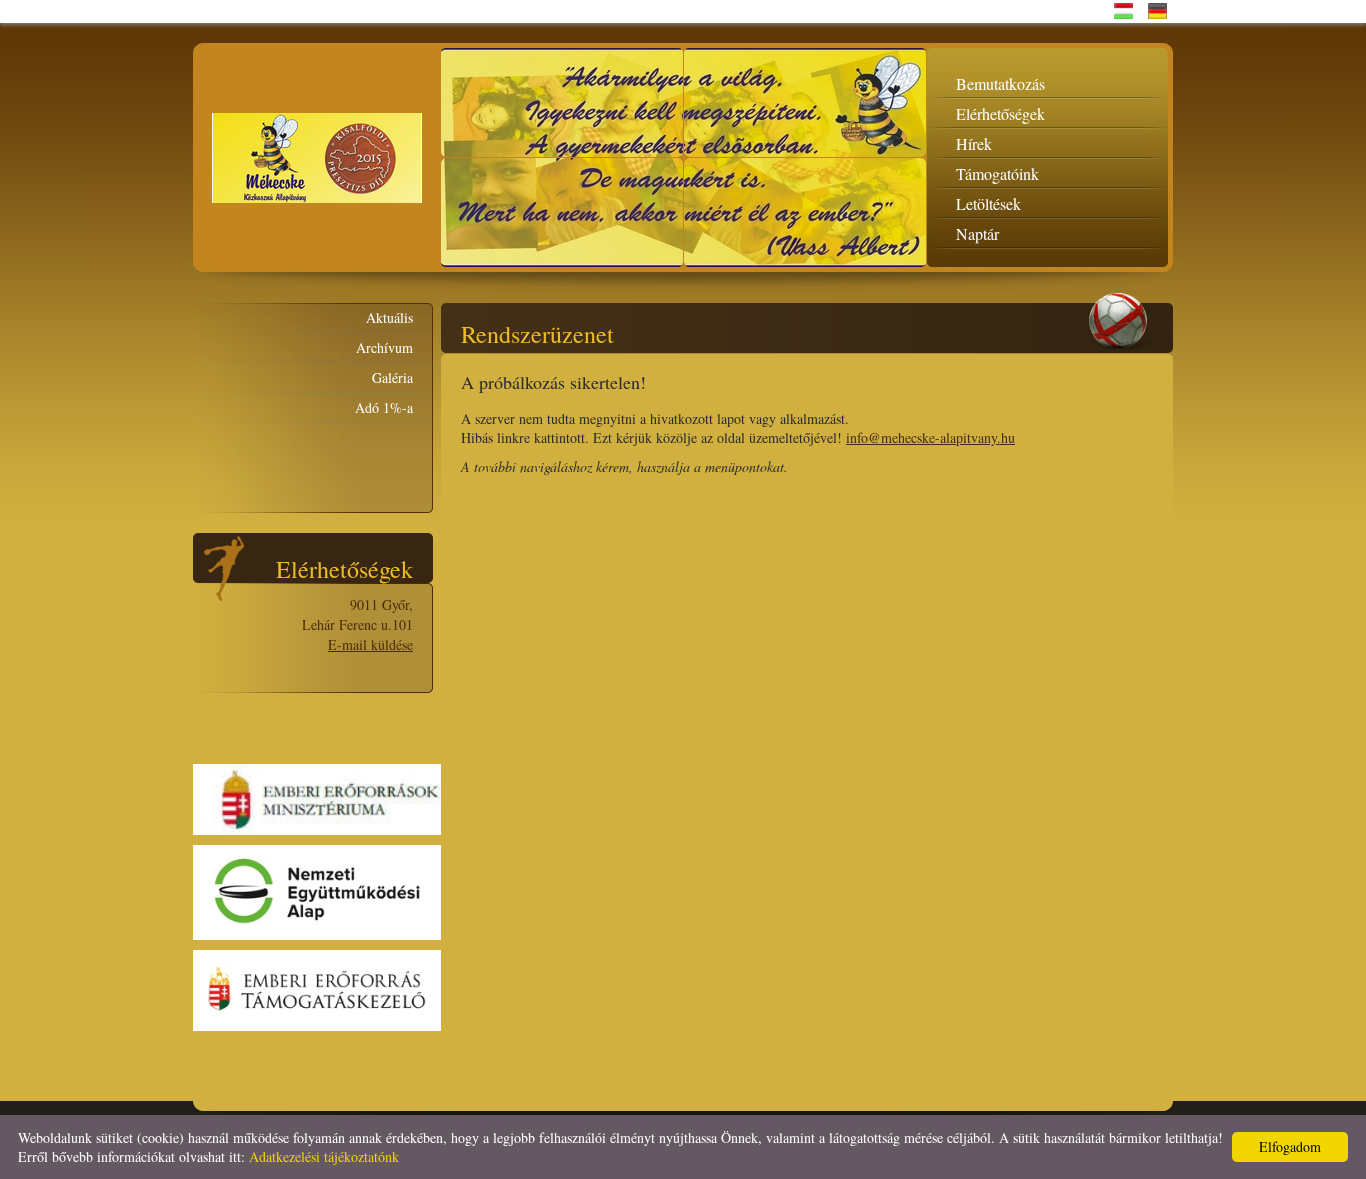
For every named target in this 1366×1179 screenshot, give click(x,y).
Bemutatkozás (1000, 83)
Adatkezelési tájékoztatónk (324, 1156)
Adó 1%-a (384, 407)
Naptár (977, 233)
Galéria (392, 377)
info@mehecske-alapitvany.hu (930, 437)
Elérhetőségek (1000, 113)
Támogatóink (997, 173)
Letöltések (988, 203)
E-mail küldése (370, 644)
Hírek (974, 143)
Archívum (384, 347)
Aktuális (389, 317)
